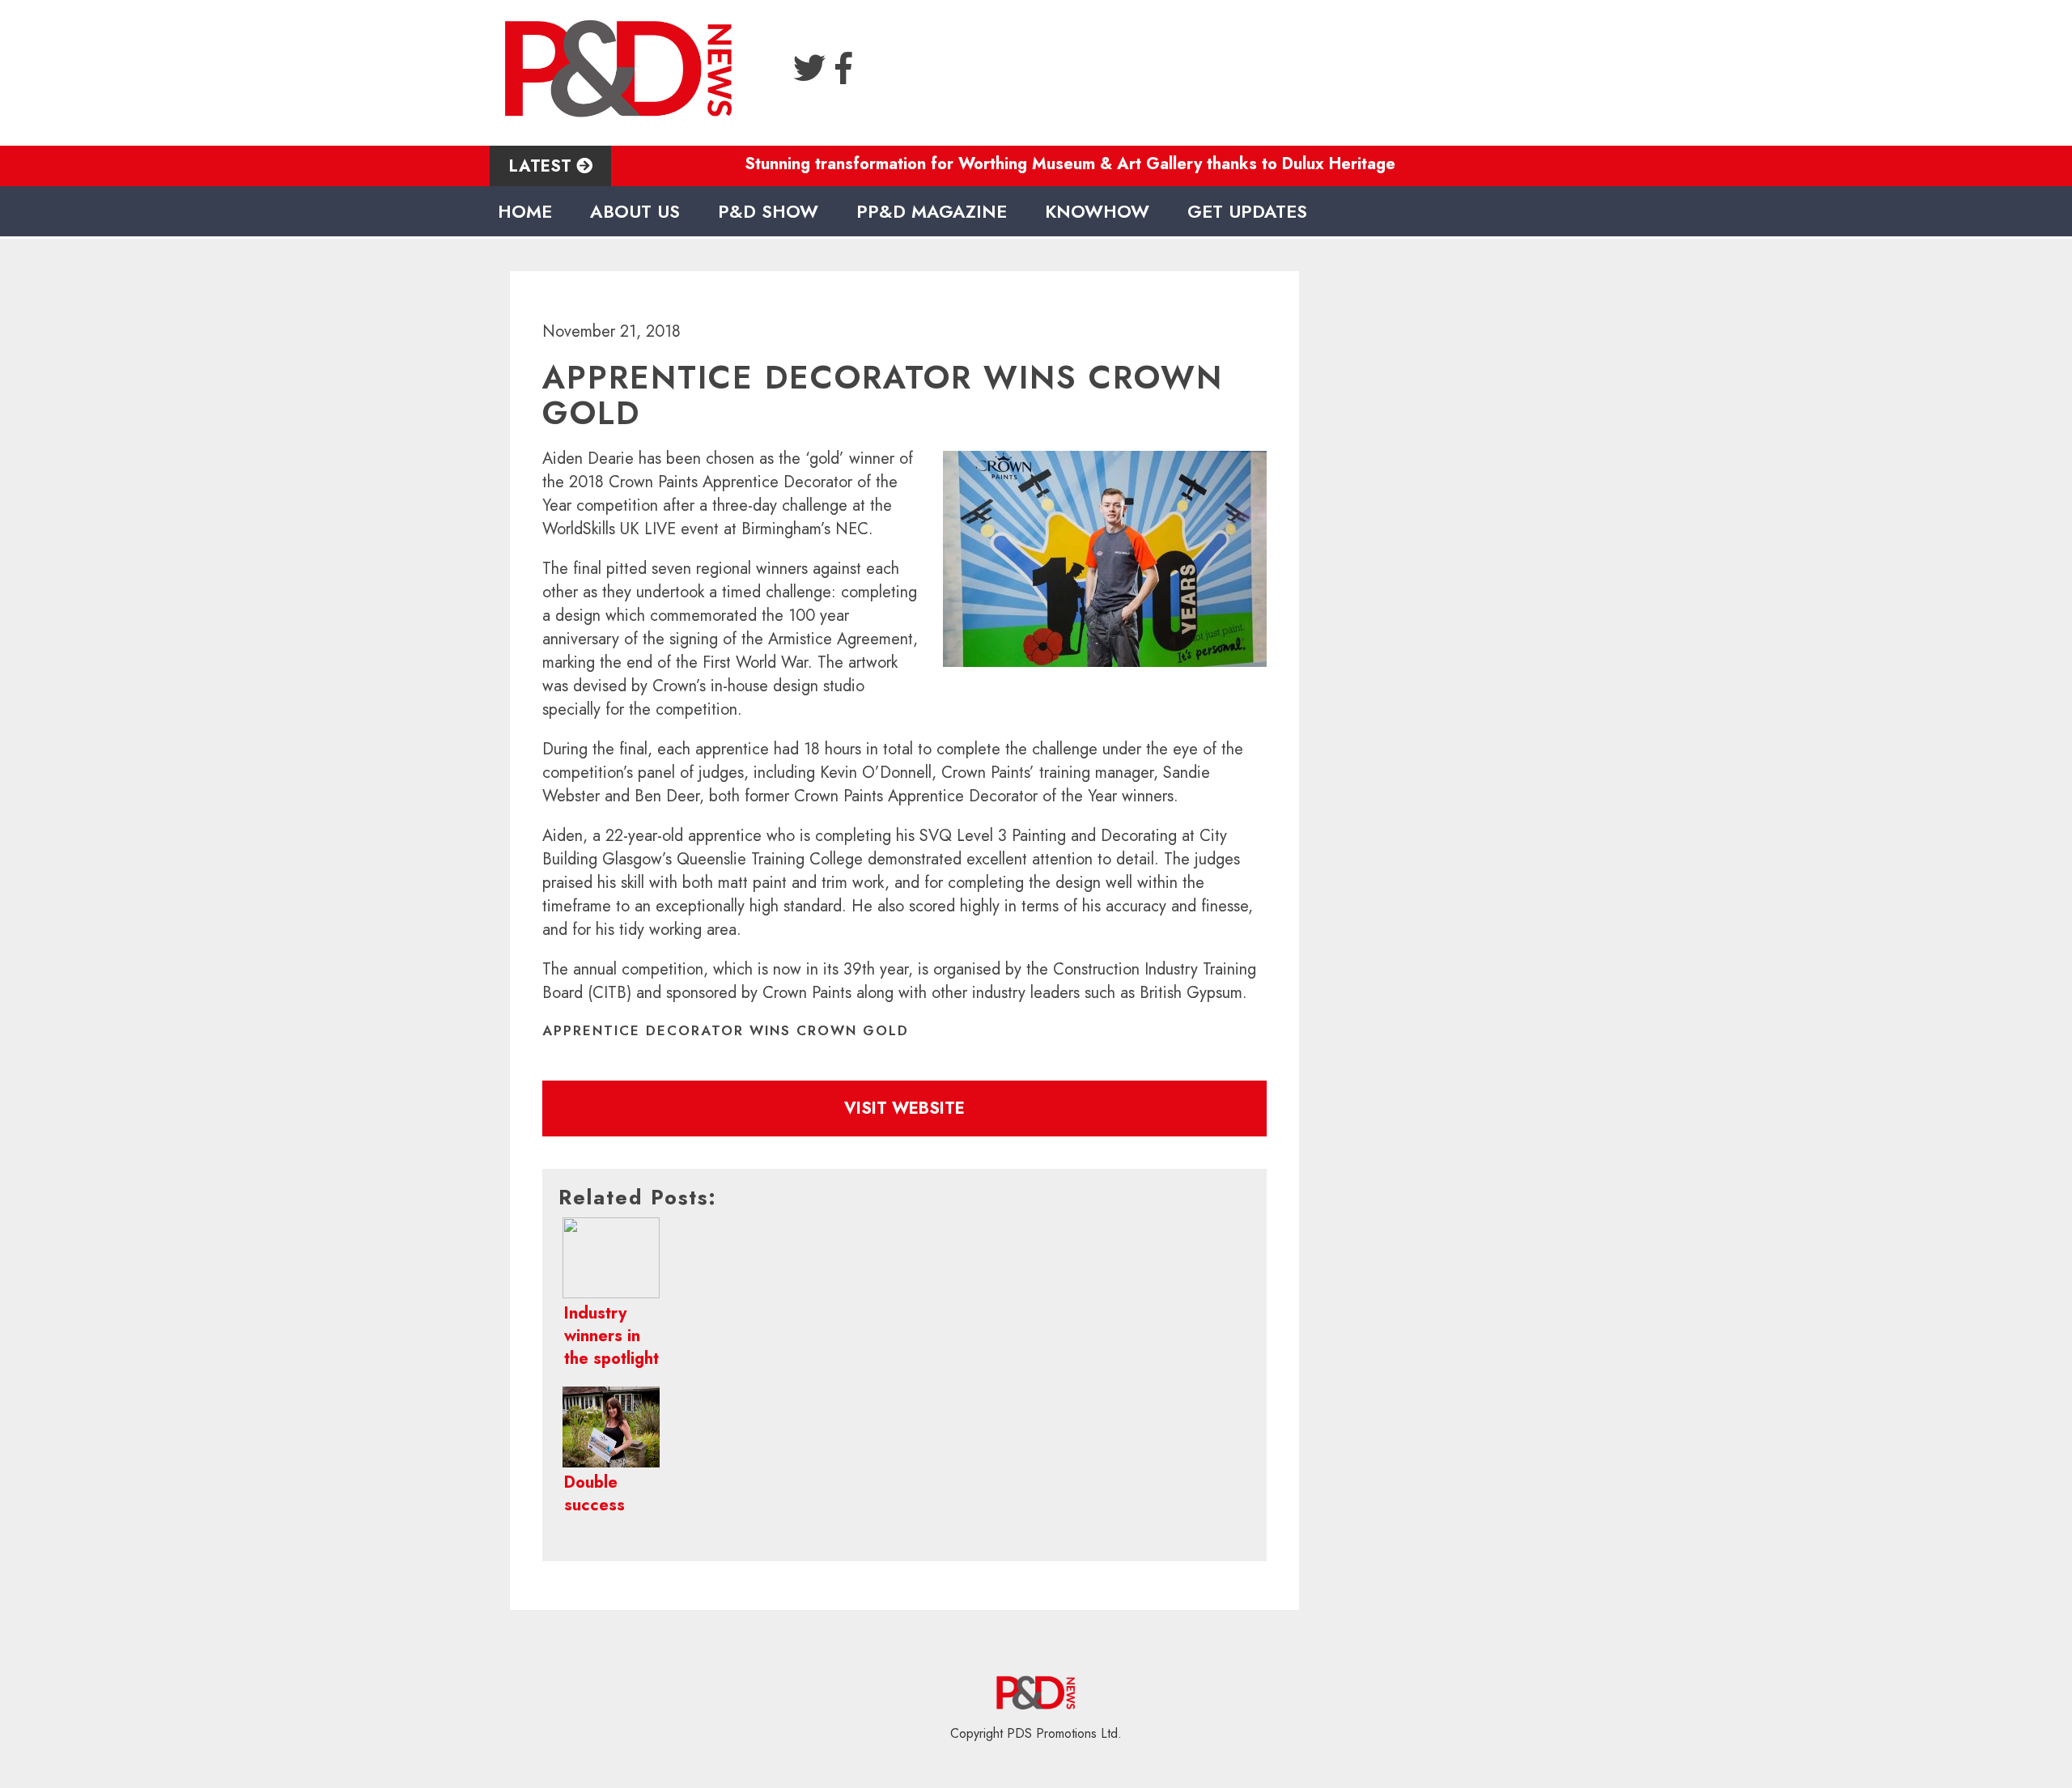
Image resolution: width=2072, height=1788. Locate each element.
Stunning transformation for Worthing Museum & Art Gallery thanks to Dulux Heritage (1024, 164)
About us (635, 211)
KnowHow (1097, 211)
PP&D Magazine (932, 211)
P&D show (768, 211)
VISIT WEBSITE (904, 1108)
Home (525, 211)
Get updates (1247, 211)
